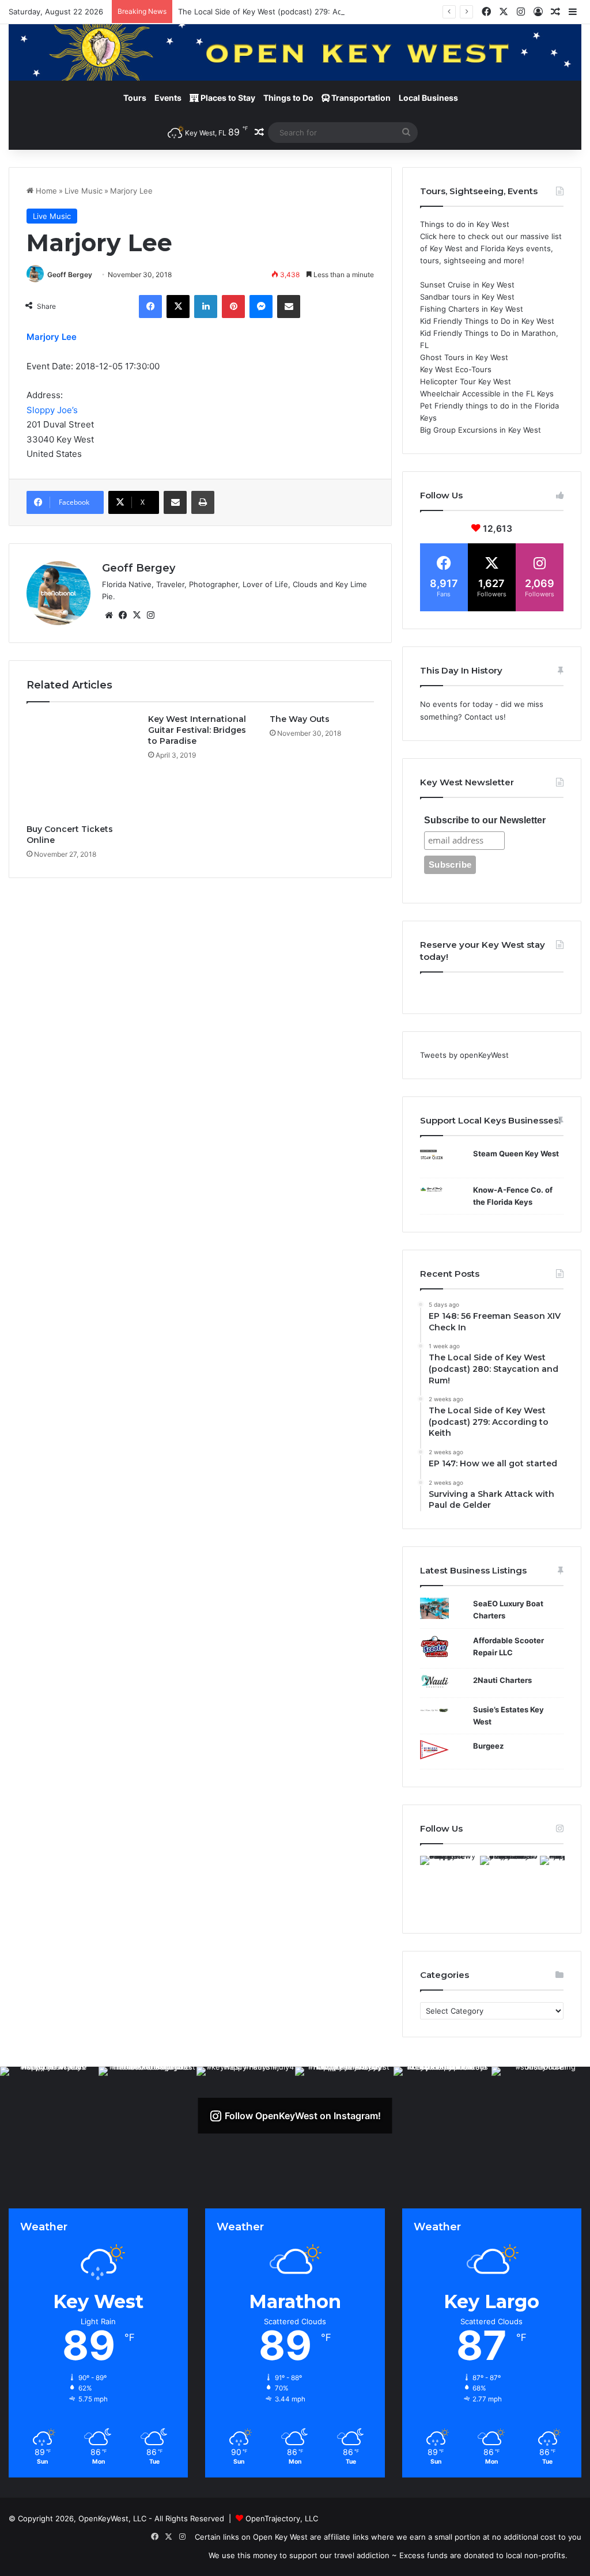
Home (45, 191)
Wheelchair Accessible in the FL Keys (487, 394)
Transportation (360, 98)
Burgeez (488, 1746)
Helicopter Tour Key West (466, 381)
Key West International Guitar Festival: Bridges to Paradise (197, 730)
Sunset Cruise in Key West (467, 285)
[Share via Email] (289, 307)
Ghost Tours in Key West (464, 357)
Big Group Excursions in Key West (481, 430)
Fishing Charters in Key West (472, 309)
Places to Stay (227, 98)
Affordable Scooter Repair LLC (508, 1646)
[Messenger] (261, 307)
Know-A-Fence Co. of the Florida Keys (513, 1196)
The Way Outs (300, 719)
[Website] (109, 615)
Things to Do (288, 98)
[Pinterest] (233, 307)
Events (168, 98)
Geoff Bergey (70, 275)
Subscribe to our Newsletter (485, 820)
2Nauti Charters (502, 1680)
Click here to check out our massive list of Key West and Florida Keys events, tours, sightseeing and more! (491, 248)
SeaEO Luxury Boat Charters (508, 1609)
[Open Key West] (295, 52)
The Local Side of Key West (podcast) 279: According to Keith (288, 12)
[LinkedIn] (206, 307)
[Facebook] (150, 307)
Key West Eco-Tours (456, 369)
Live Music (84, 191)
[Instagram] (150, 615)
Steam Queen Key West (516, 1153)
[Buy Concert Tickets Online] (79, 766)
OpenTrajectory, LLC (282, 2518)
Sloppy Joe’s (52, 410)
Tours (135, 98)
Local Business (428, 98)
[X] (178, 307)
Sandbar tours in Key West (467, 297)
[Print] (203, 502)
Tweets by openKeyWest (464, 1055)
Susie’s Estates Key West (508, 1716)
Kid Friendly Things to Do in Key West (487, 321)
